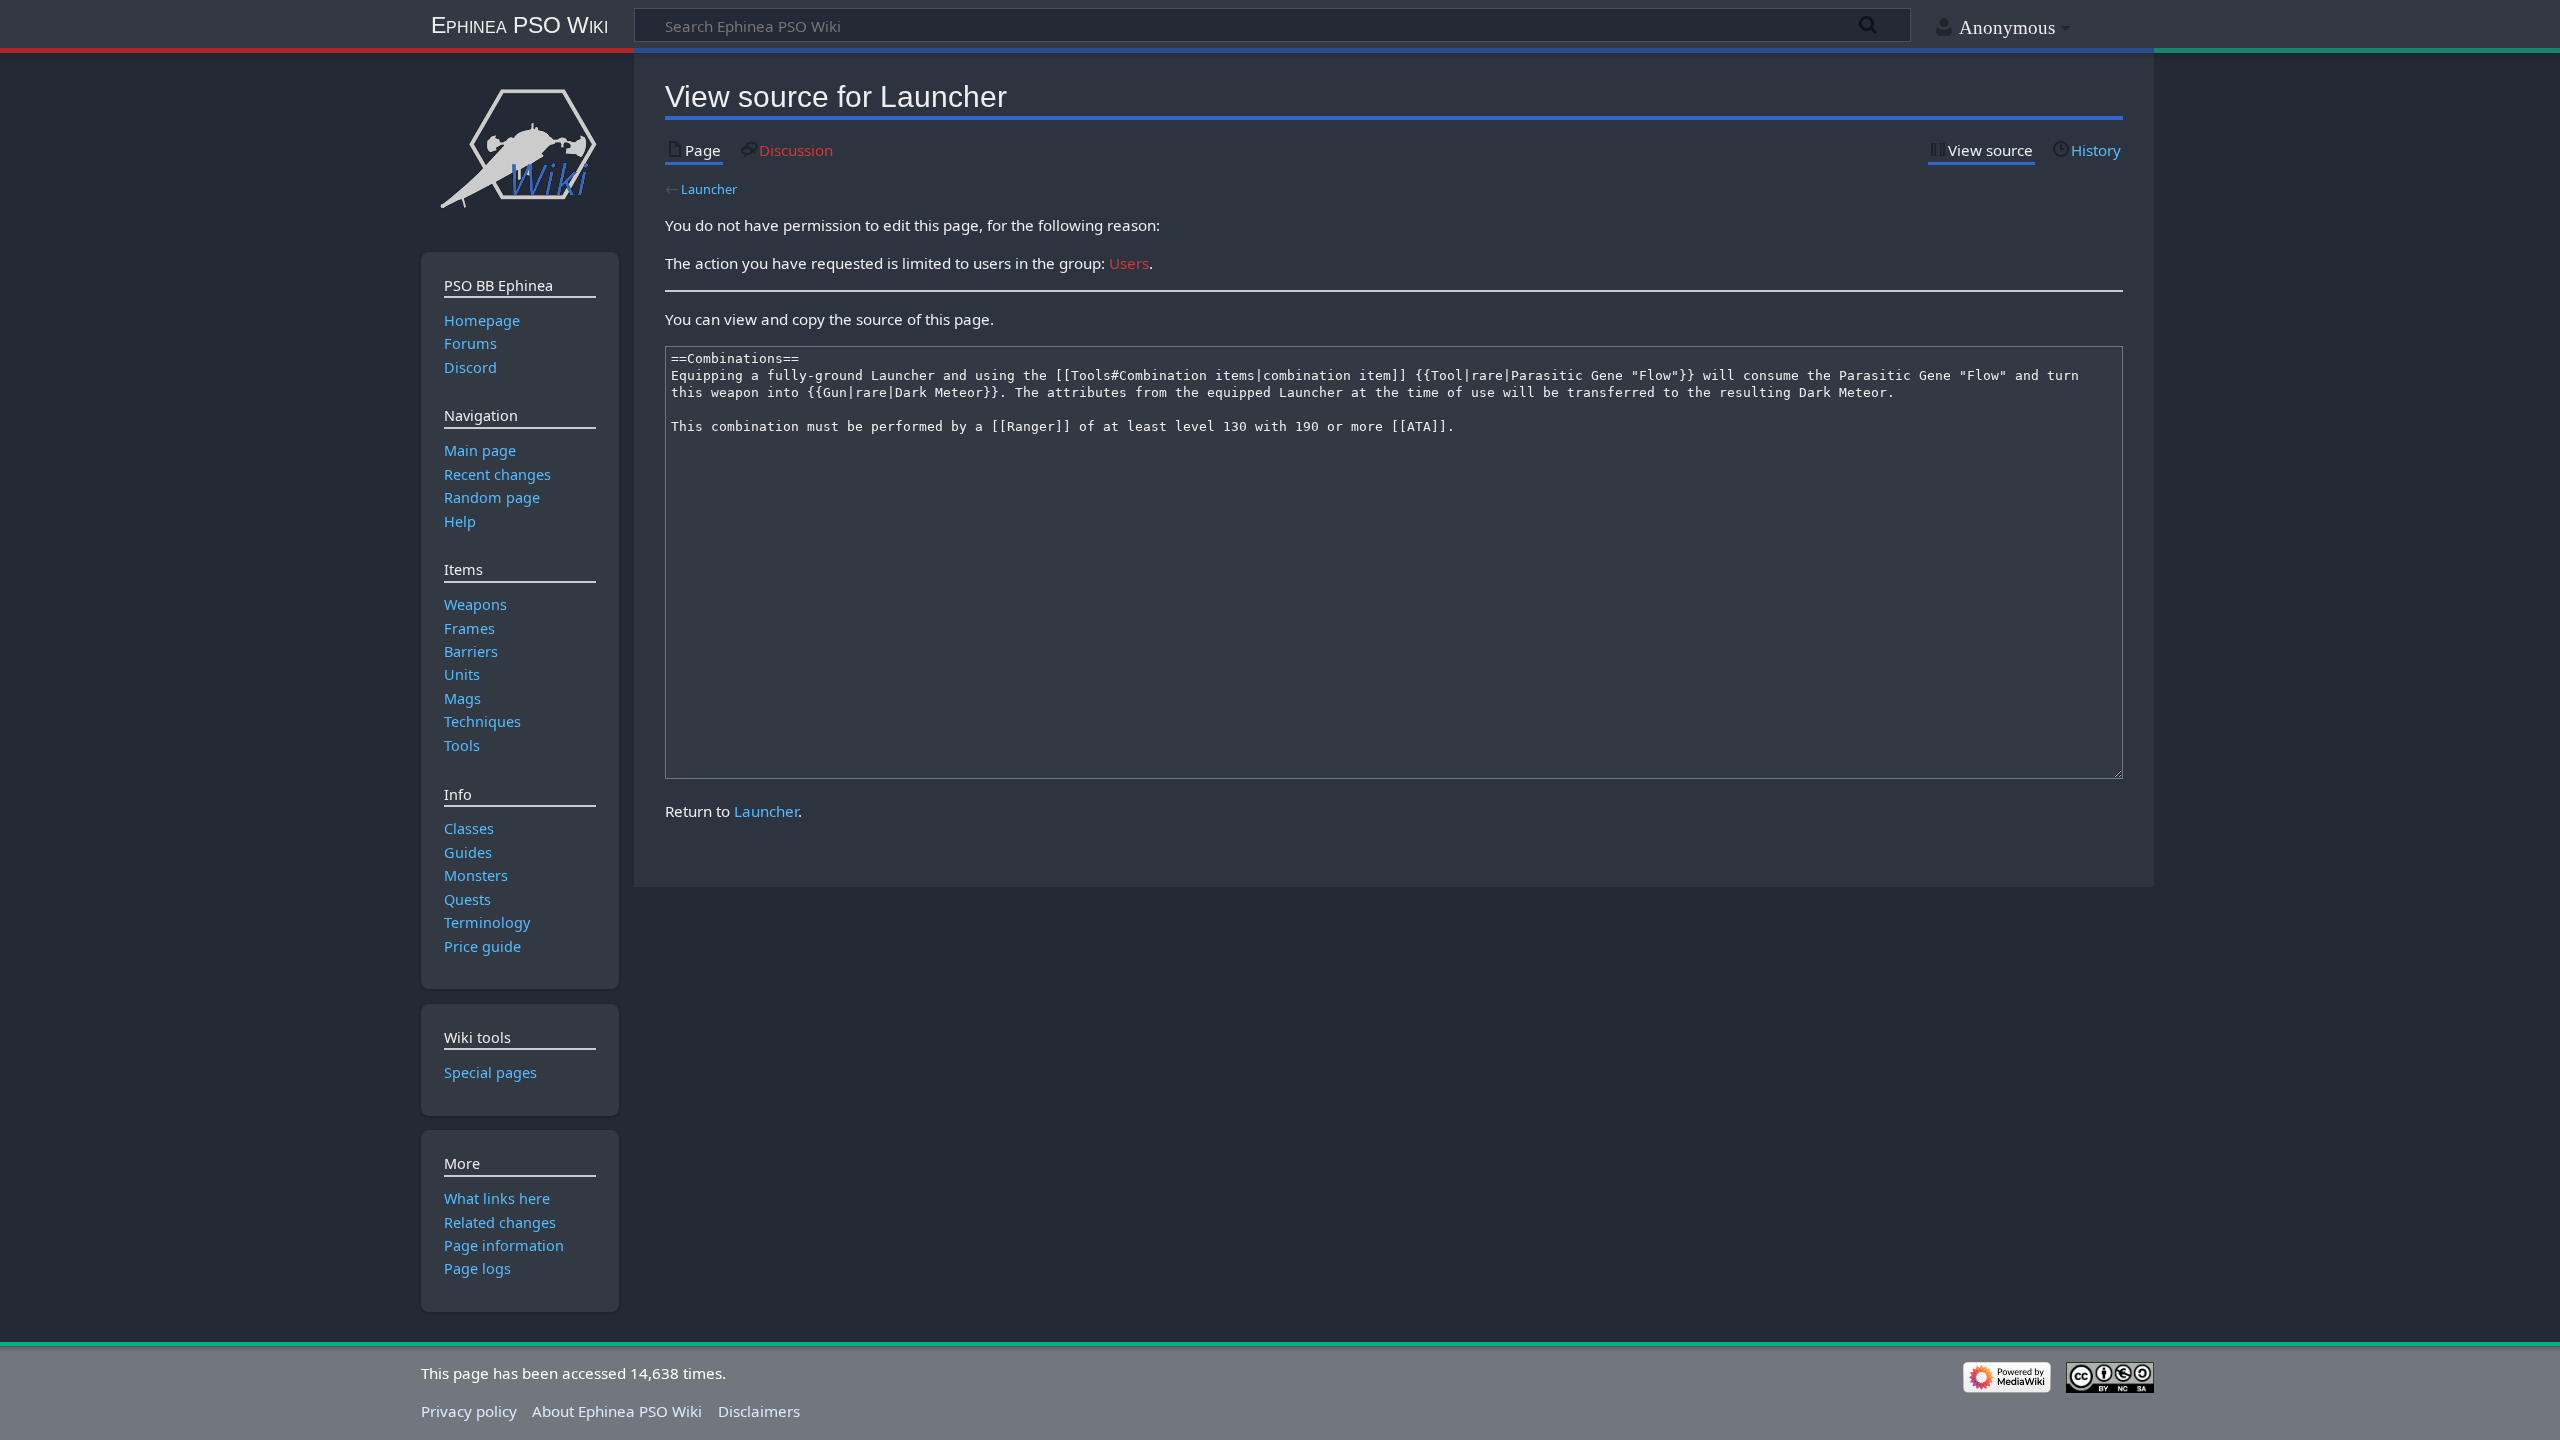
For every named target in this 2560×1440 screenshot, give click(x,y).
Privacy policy (469, 1411)
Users (1129, 263)
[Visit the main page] (519, 147)
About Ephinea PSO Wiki (617, 1411)
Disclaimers (759, 1411)
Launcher (709, 189)
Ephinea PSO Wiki (519, 25)
